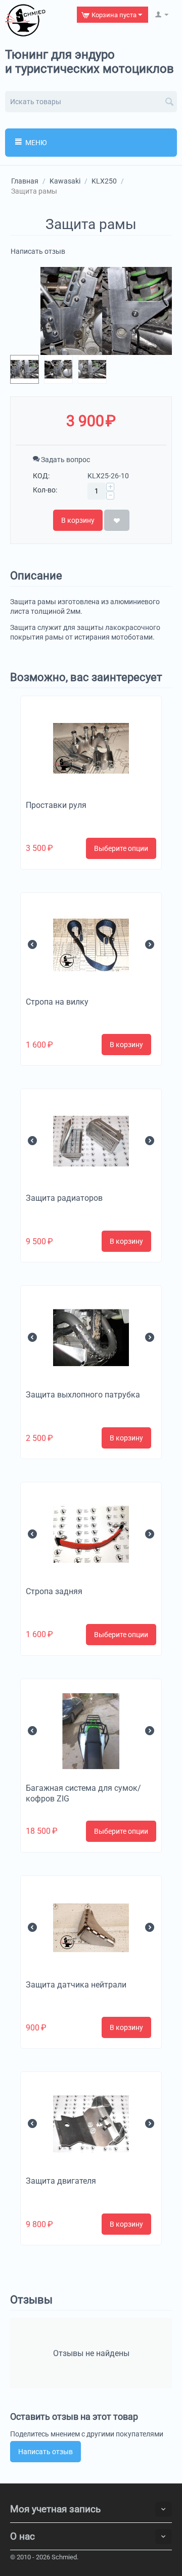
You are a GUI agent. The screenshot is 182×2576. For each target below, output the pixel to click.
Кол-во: (45, 490)
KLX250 (104, 181)
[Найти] (169, 103)
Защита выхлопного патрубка (83, 1395)
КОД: (41, 476)
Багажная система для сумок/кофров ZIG (83, 1793)
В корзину (78, 520)
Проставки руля (56, 805)
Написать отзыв (38, 251)
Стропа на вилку (57, 1002)
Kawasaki (65, 181)
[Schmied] (25, 20)
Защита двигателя (61, 2181)
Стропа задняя (54, 1591)
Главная (25, 181)
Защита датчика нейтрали (76, 1985)
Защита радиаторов (64, 1198)
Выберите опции (121, 848)
